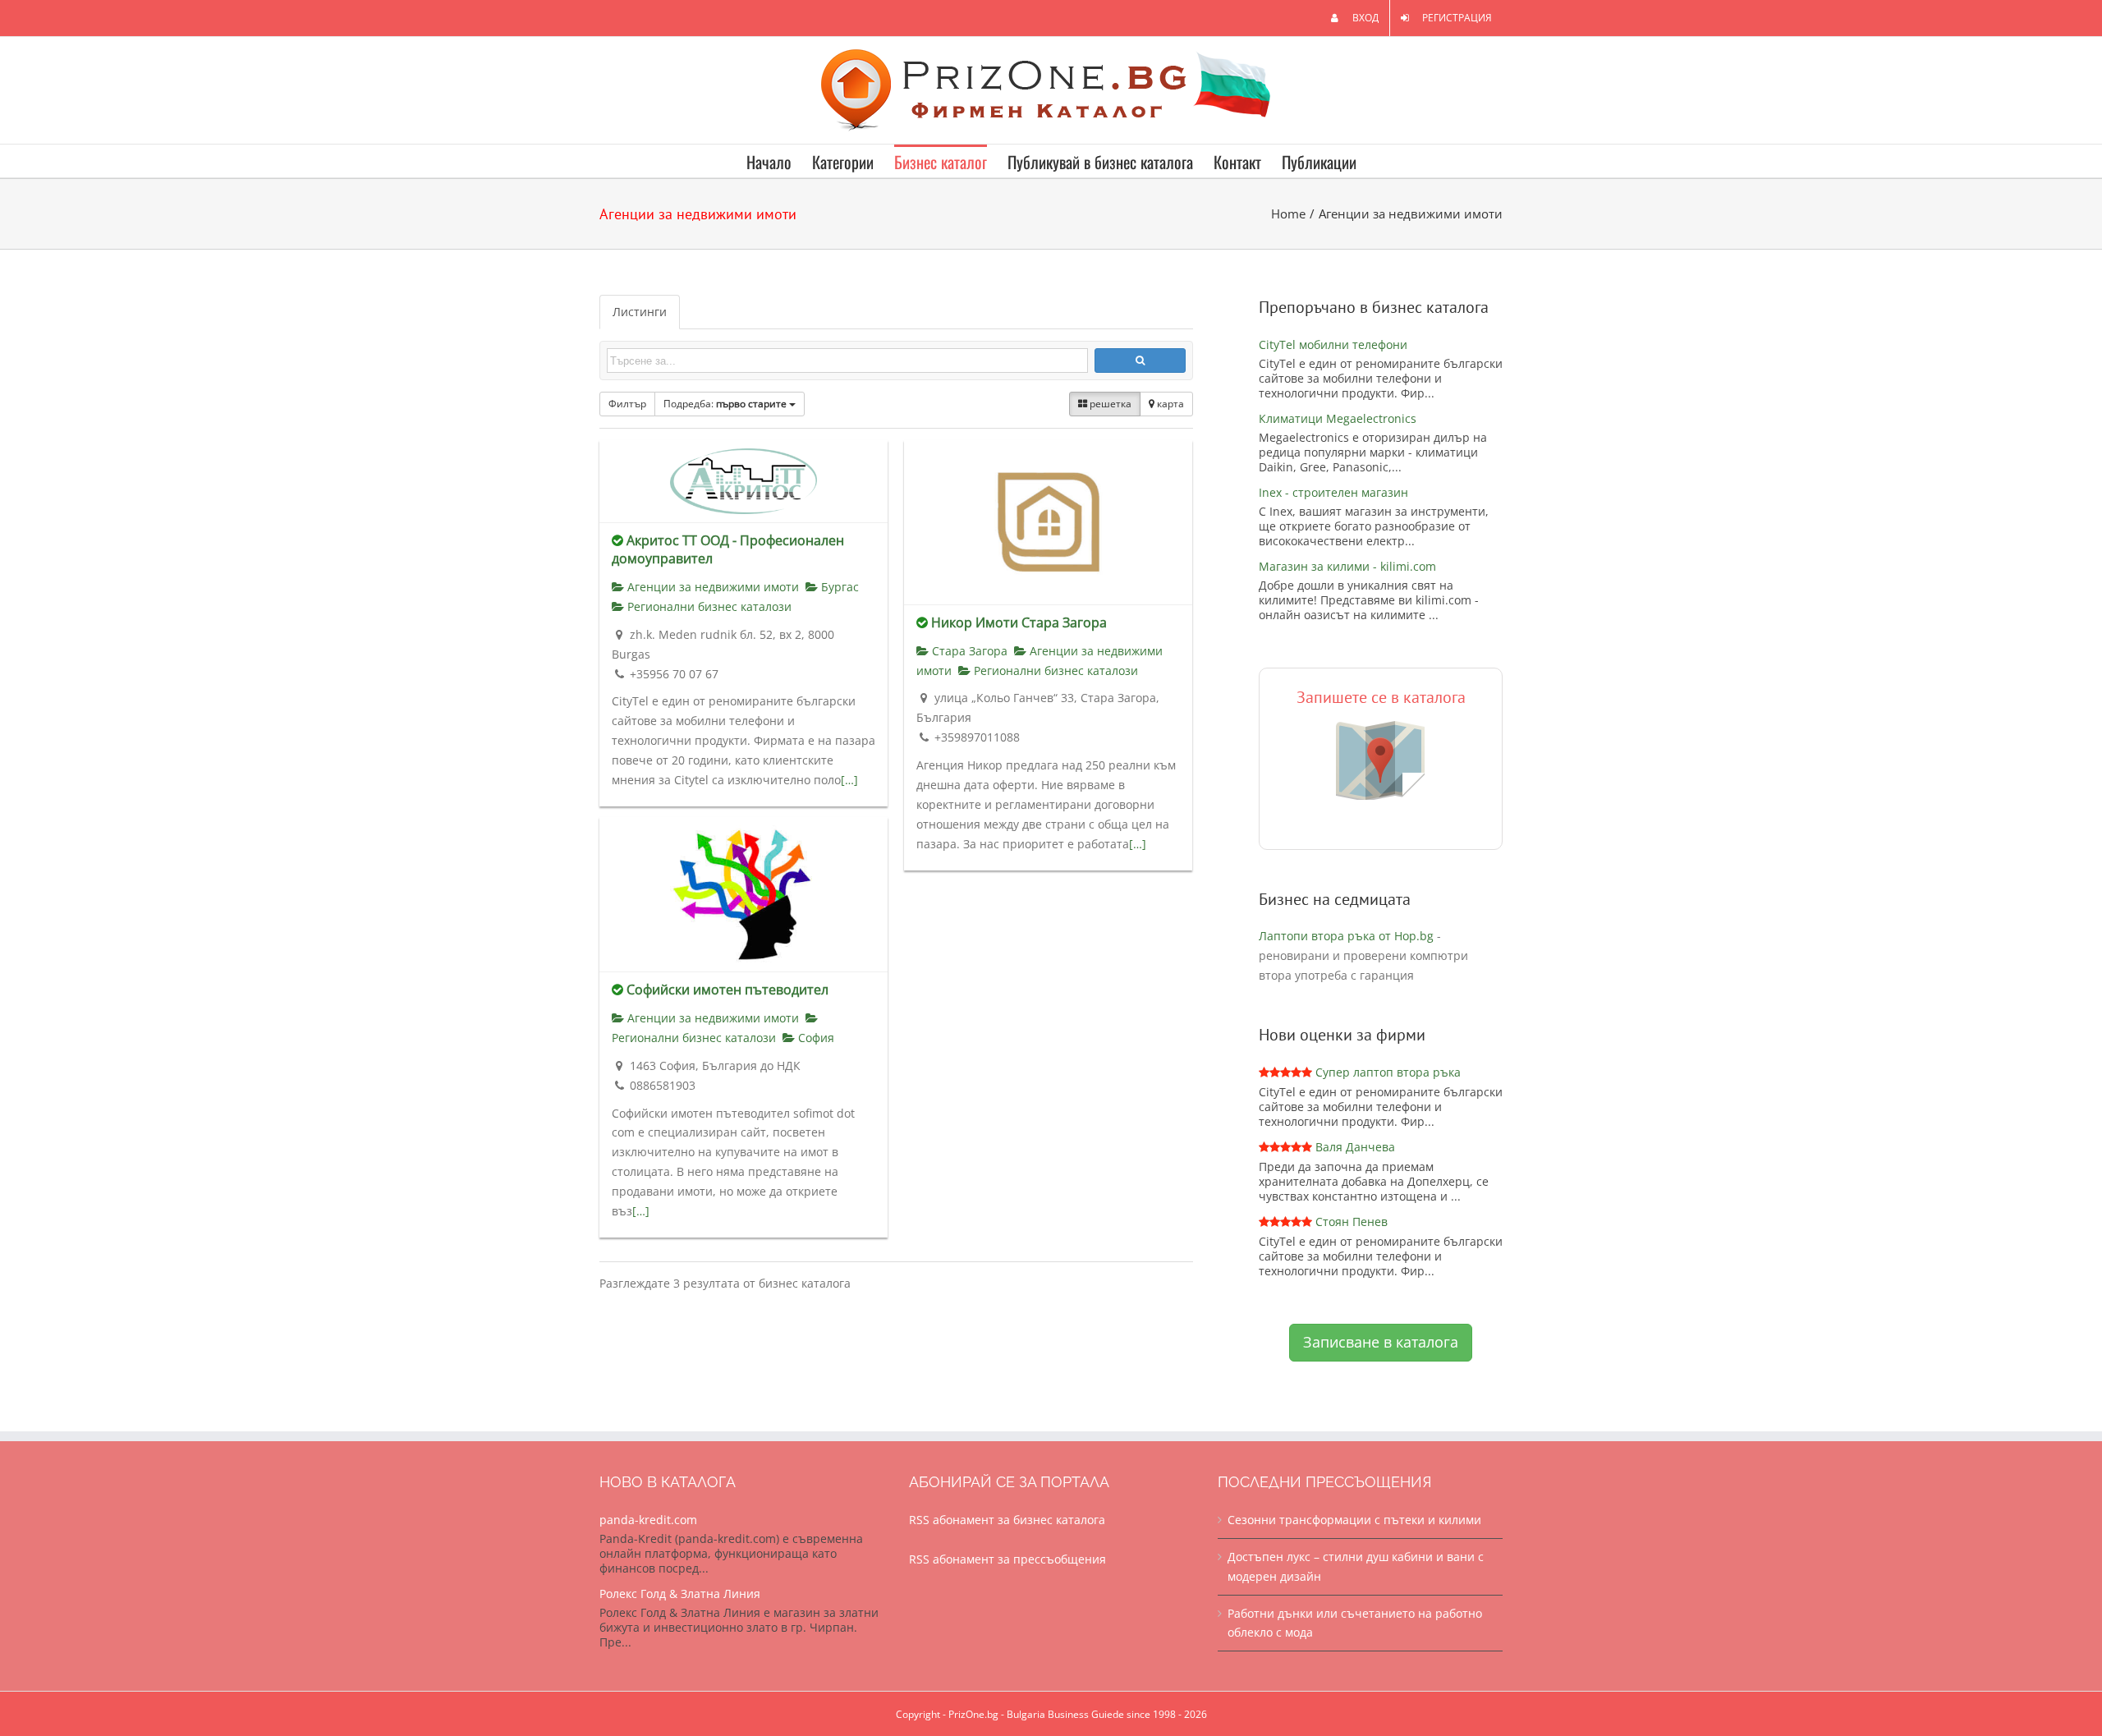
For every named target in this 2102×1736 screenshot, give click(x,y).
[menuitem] (1355, 18)
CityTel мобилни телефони (1333, 344)
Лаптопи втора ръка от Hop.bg (1346, 936)
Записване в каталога (1381, 1342)
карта (1169, 404)
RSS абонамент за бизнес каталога (1007, 1520)
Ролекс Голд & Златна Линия (680, 1594)
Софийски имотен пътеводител (727, 990)
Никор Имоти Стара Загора (1019, 622)
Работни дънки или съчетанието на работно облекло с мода (1355, 1623)
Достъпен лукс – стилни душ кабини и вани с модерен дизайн (1356, 1566)
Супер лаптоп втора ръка (1388, 1072)
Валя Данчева (1355, 1147)
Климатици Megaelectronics (1338, 418)
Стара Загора (968, 651)
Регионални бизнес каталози (708, 606)
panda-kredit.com (648, 1520)
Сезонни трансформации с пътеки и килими (1354, 1520)
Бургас (838, 587)
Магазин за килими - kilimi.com (1347, 566)
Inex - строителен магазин (1333, 492)
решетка (1109, 404)
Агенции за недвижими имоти (711, 587)
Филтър (627, 404)
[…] (849, 780)
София (815, 1038)
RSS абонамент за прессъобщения (1007, 1559)
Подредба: (725, 404)
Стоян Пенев (1352, 1222)
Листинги (640, 312)
